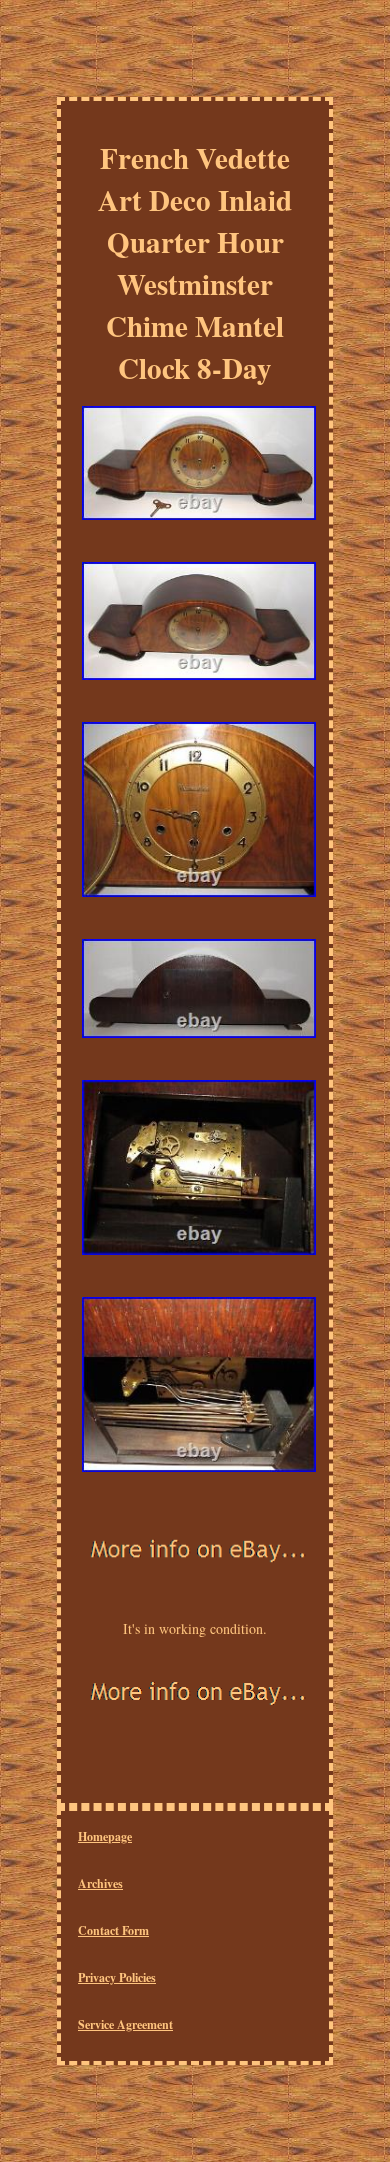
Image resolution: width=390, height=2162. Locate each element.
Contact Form (113, 1930)
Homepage (105, 1836)
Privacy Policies (117, 1977)
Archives (100, 1883)
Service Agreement (125, 2024)
